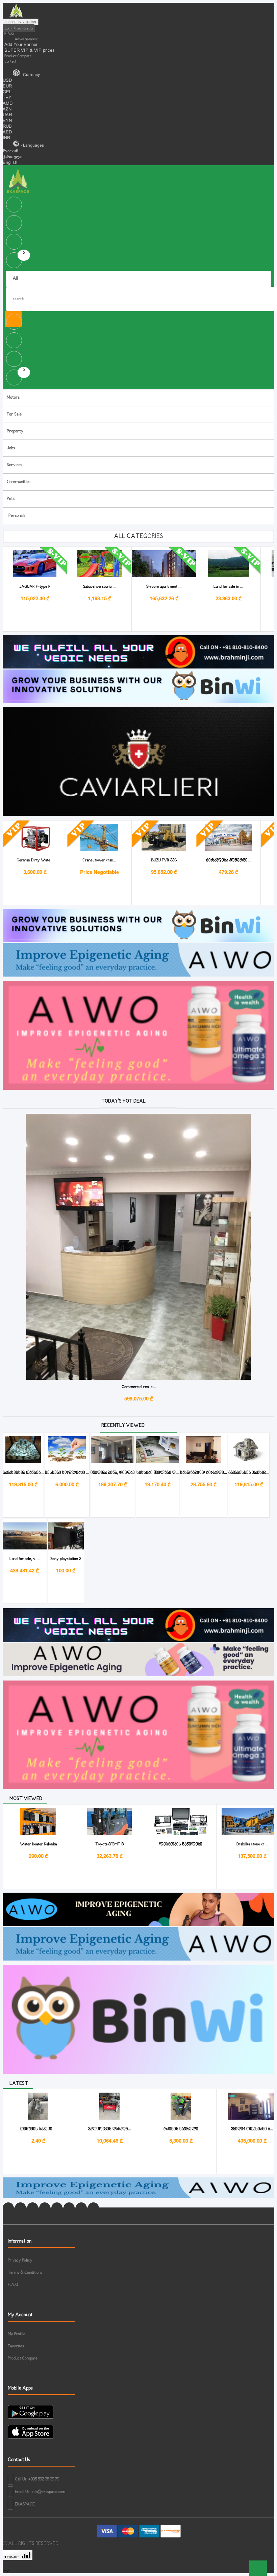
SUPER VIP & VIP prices (30, 51)
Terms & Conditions (25, 2273)
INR (6, 138)
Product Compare (18, 56)
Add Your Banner (21, 45)
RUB (7, 127)
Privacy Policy (20, 2261)
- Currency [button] (30, 75)
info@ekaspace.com (48, 2492)
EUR (7, 86)
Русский (10, 151)
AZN (7, 109)
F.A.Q (9, 34)
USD (7, 81)
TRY (7, 98)
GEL (7, 92)
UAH (7, 115)
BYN (7, 121)
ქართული (12, 157)
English (10, 163)
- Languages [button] (32, 146)
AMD (8, 104)
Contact (10, 61)
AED (7, 132)
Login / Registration (19, 28)
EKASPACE (25, 2504)
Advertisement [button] (26, 39)
